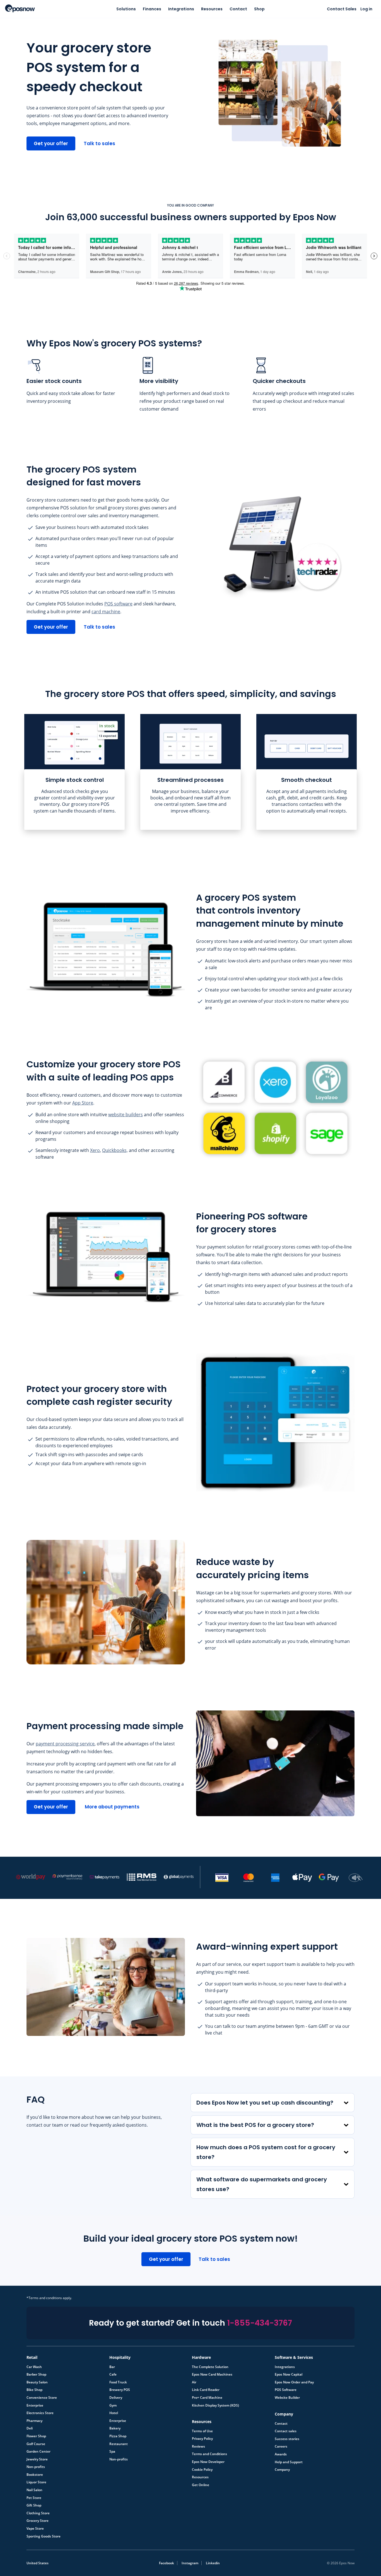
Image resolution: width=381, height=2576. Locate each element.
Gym (113, 2405)
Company (282, 2470)
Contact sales (286, 2431)
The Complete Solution (210, 2367)
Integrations (181, 9)
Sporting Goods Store (44, 2536)
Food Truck (118, 2382)
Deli (30, 2428)
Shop (259, 9)
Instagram (190, 2563)
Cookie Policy (202, 2470)
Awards (281, 2454)
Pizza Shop (118, 2436)
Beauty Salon (37, 2382)
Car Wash (34, 2367)
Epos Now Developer (208, 2462)
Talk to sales (99, 143)
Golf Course (36, 2444)
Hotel (114, 2413)
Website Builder (287, 2398)
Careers (281, 2446)
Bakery (115, 2428)
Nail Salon (34, 2490)
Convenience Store (42, 2398)
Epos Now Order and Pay (294, 2382)
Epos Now (20, 8)
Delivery (116, 2398)
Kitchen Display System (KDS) (215, 2405)
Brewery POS (120, 2390)
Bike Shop (34, 2390)
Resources (212, 9)
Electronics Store (40, 2413)
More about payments (112, 1807)
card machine (106, 612)
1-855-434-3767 (260, 2323)
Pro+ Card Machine (207, 2398)
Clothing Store (38, 2513)
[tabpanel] (74, 772)
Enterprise (35, 2405)
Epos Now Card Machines (212, 2374)
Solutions (126, 9)
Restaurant (119, 2444)
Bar (112, 2367)
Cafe (113, 2374)
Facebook (167, 2563)
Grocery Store (38, 2521)
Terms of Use (202, 2431)
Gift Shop (34, 2505)
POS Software (286, 2390)
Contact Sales (342, 9)
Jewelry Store (37, 2459)
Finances (152, 9)
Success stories (287, 2439)
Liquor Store (36, 2482)
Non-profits (36, 2467)
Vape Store (35, 2529)
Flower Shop (36, 2436)
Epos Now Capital (289, 2374)
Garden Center (38, 2452)
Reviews (198, 2446)
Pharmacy (34, 2421)
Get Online (201, 2485)
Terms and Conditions (209, 2454)
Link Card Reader (206, 2390)
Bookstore (35, 2475)
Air (194, 2382)
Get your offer (51, 143)
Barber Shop (36, 2374)
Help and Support (289, 2462)
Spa (112, 2452)
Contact (238, 9)
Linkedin (213, 2563)
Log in (366, 9)
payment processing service (65, 1744)
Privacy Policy (202, 2439)
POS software (118, 604)
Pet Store (34, 2498)
